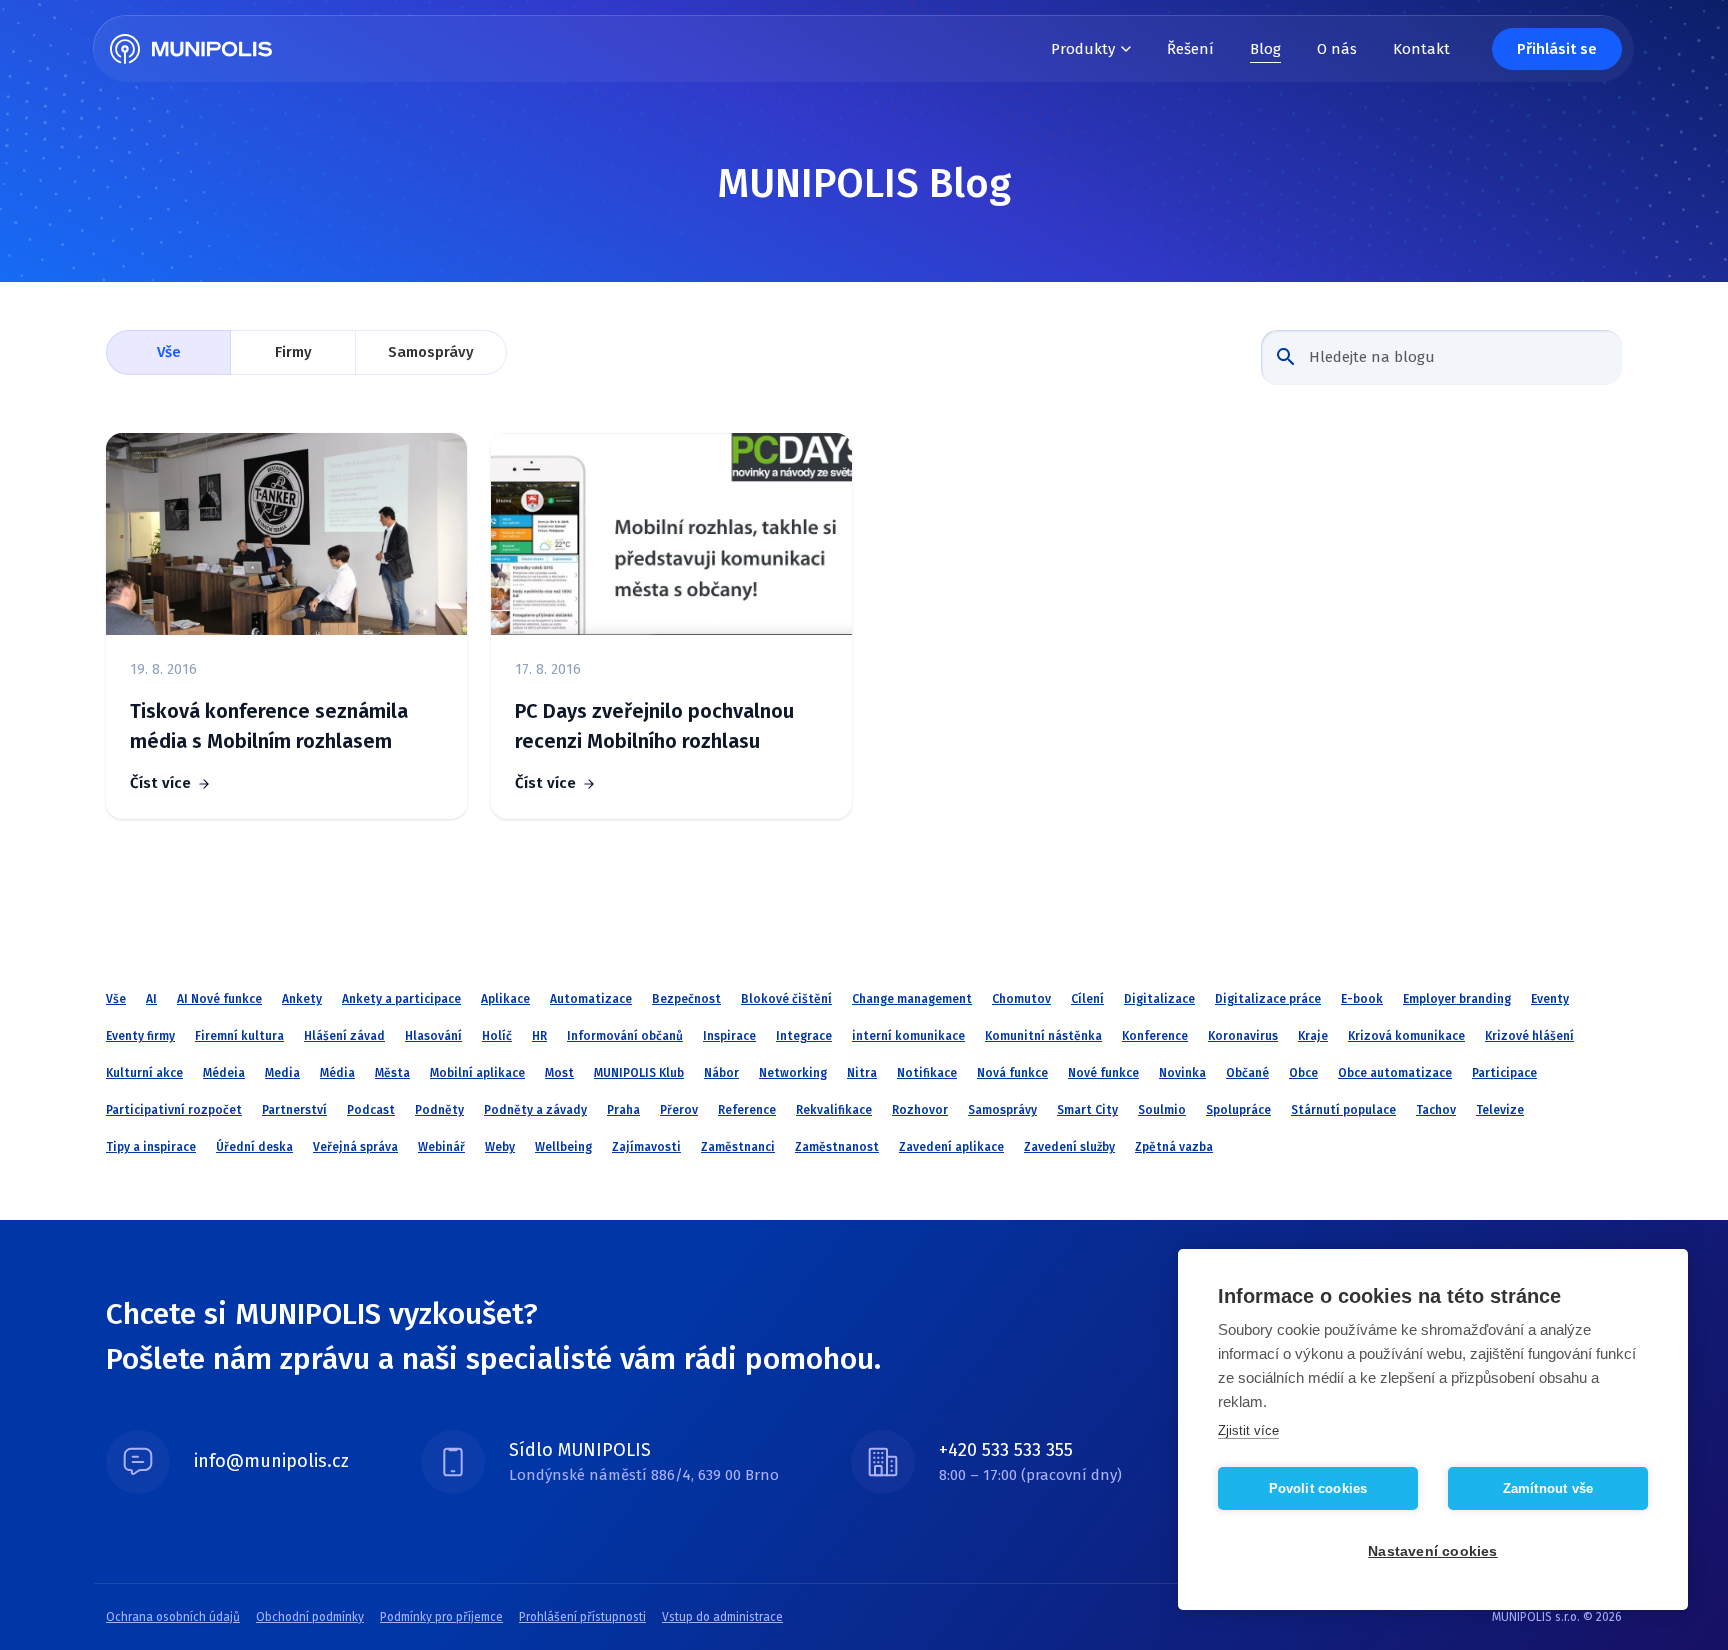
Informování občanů (625, 1036)
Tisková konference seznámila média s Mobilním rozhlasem (269, 726)
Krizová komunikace (1406, 1036)
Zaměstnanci (738, 1147)
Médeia (224, 1073)
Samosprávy (431, 352)
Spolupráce (1238, 1110)
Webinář (441, 1147)
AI (151, 999)
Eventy (1550, 999)
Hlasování (433, 1036)
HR (539, 1036)
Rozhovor (920, 1110)
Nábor (721, 1073)
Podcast (371, 1110)
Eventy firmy (140, 1036)
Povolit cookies (1318, 1488)
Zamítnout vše (1548, 1488)
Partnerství (294, 1110)
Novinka (1182, 1073)
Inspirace (729, 1036)
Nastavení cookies (1432, 1551)
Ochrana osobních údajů (173, 1617)
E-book (1362, 999)
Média (337, 1073)
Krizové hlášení (1529, 1036)
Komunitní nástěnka (1043, 1036)
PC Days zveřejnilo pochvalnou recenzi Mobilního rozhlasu (654, 726)
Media (282, 1073)
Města (392, 1073)
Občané (1247, 1073)
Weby (500, 1147)
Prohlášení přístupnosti (582, 1617)
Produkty (1083, 49)
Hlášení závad (344, 1036)
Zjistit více (1248, 1430)
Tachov (1436, 1110)
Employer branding (1457, 999)
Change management (912, 999)
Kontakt (1421, 49)
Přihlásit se (1557, 49)
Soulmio (1162, 1110)
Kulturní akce (144, 1073)
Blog (1265, 49)
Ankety (302, 999)
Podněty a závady (535, 1110)
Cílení (1087, 999)
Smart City (1087, 1110)
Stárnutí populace (1343, 1110)
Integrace (804, 1036)
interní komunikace (908, 1036)
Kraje (1313, 1036)
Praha (623, 1110)
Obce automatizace (1395, 1073)
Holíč (497, 1036)
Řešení (1190, 49)
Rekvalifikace (834, 1110)
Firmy (293, 352)
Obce (1303, 1073)
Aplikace (505, 999)
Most (559, 1073)
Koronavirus (1243, 1036)
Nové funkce (1103, 1073)
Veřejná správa (355, 1147)
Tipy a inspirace (151, 1147)
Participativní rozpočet (174, 1110)
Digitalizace (1159, 999)
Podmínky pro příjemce (441, 1617)
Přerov (679, 1110)
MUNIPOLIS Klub (639, 1073)
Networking (793, 1073)
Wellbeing (563, 1147)
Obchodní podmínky (310, 1617)
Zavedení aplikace (951, 1147)
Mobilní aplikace (477, 1073)
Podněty (439, 1110)
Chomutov (1021, 999)
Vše (169, 352)
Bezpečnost (686, 999)
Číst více (160, 783)
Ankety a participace (401, 999)
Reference (747, 1110)
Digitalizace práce (1268, 999)
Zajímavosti (646, 1147)
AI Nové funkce (219, 999)
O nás (1337, 49)
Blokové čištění (786, 999)
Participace (1504, 1073)
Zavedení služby (1069, 1147)
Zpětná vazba (1174, 1147)
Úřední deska (254, 1147)
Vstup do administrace (722, 1617)
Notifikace (927, 1073)
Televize (1500, 1110)
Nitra (862, 1073)
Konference (1155, 1036)
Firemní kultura (239, 1036)
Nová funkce (1012, 1073)
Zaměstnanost (837, 1147)
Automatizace (591, 999)
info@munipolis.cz (271, 1461)
